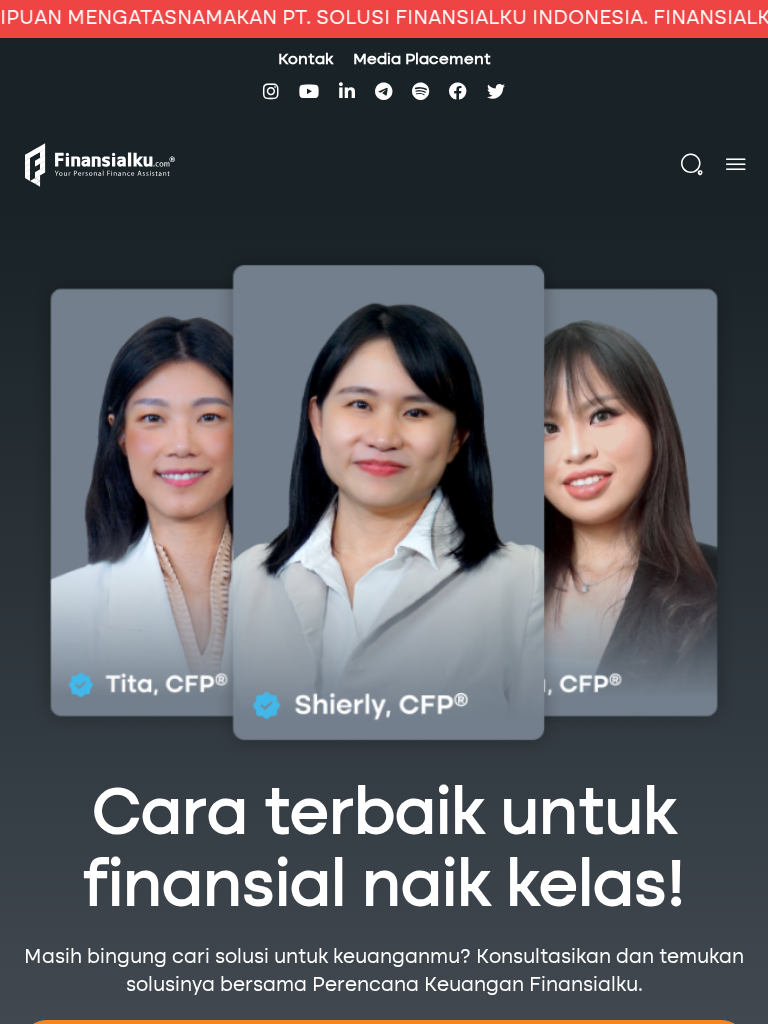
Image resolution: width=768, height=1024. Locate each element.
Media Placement (422, 60)
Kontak (305, 60)
